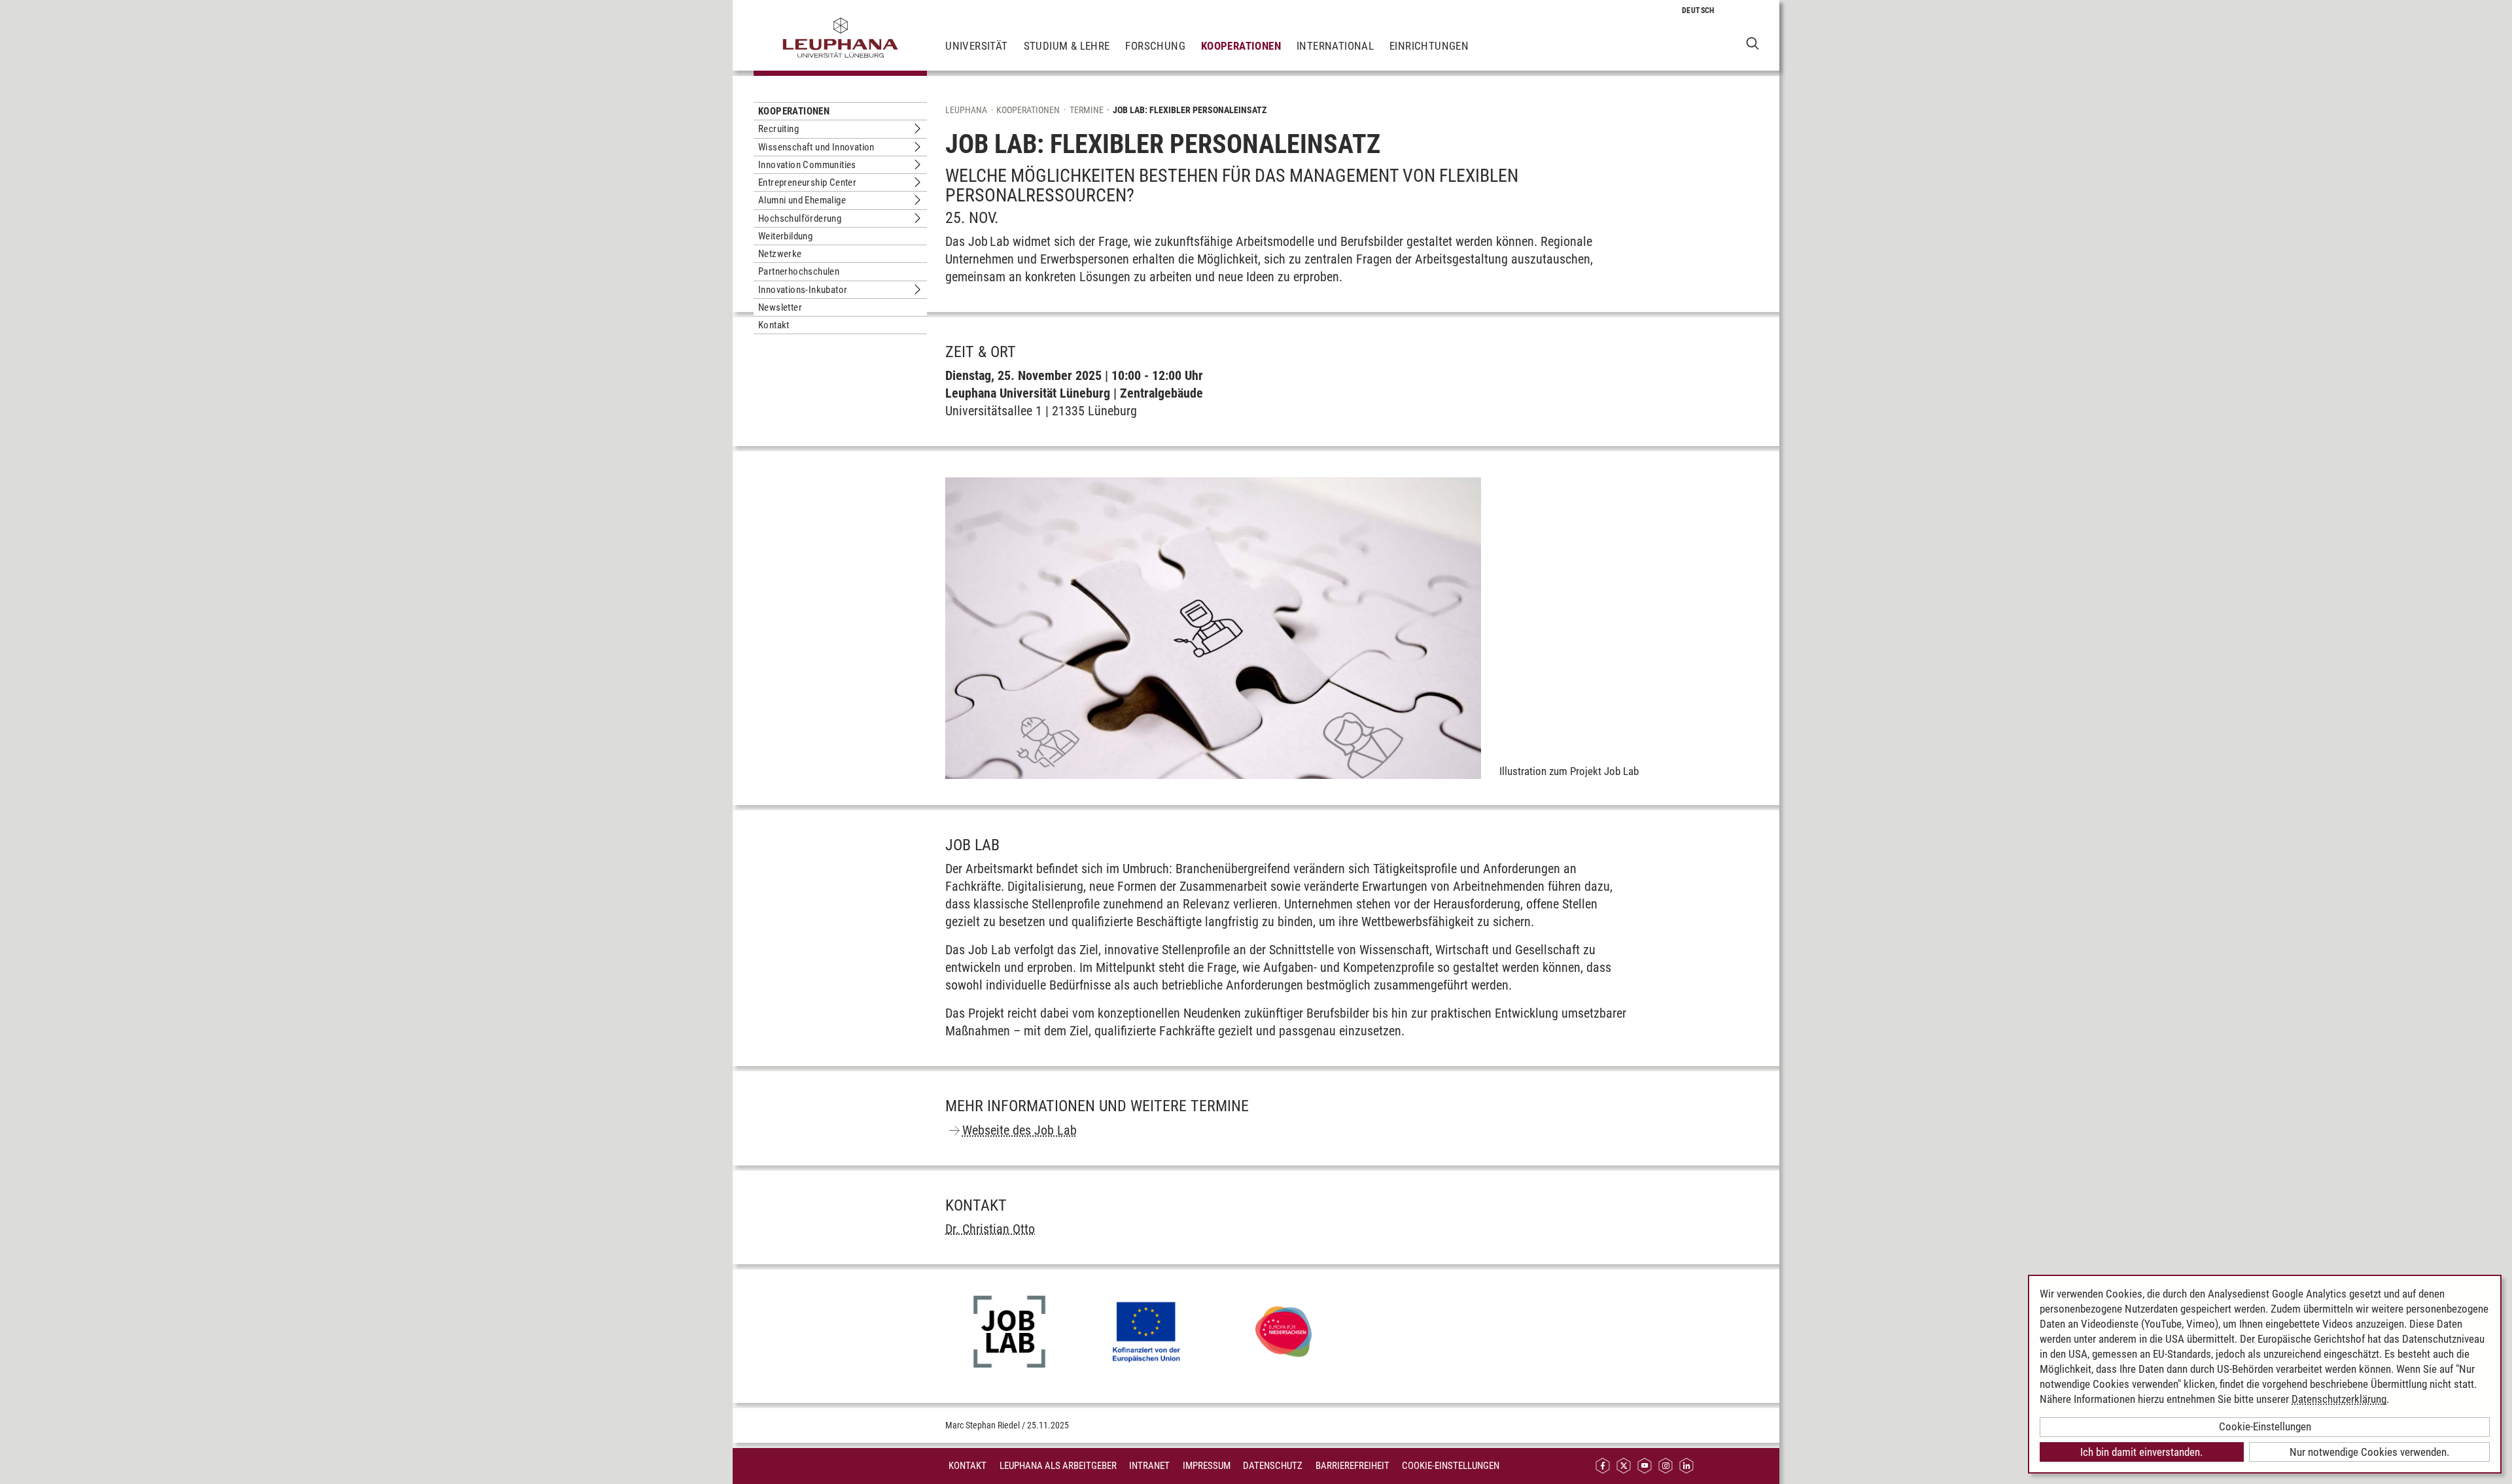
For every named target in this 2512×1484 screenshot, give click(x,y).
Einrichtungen (1429, 46)
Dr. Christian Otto (990, 1229)
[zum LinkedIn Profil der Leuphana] (1686, 1466)
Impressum (1207, 1466)
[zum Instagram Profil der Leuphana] (1666, 1466)
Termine (1087, 110)
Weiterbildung (785, 236)
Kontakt (774, 325)
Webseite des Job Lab (1020, 1130)
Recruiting (778, 129)
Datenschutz (1273, 1466)
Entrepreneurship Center (807, 182)
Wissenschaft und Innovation (816, 147)
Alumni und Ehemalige (802, 200)
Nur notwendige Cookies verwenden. (2369, 1452)
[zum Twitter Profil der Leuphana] (1624, 1466)
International (1335, 46)
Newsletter (780, 307)
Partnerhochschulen (799, 271)
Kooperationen (1241, 46)
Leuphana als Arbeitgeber (1058, 1466)
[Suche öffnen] (1753, 43)
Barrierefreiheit (1352, 1466)
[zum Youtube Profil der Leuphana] (1645, 1466)
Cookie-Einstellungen (1451, 1466)
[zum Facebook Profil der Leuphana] (1603, 1466)
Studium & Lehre (1067, 46)
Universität (976, 46)
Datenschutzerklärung (2339, 1399)
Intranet (1149, 1466)
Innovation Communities (807, 165)
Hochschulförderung (800, 218)
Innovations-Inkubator (803, 290)
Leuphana (966, 110)
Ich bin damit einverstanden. (2141, 1452)
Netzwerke (780, 254)
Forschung (1155, 46)
